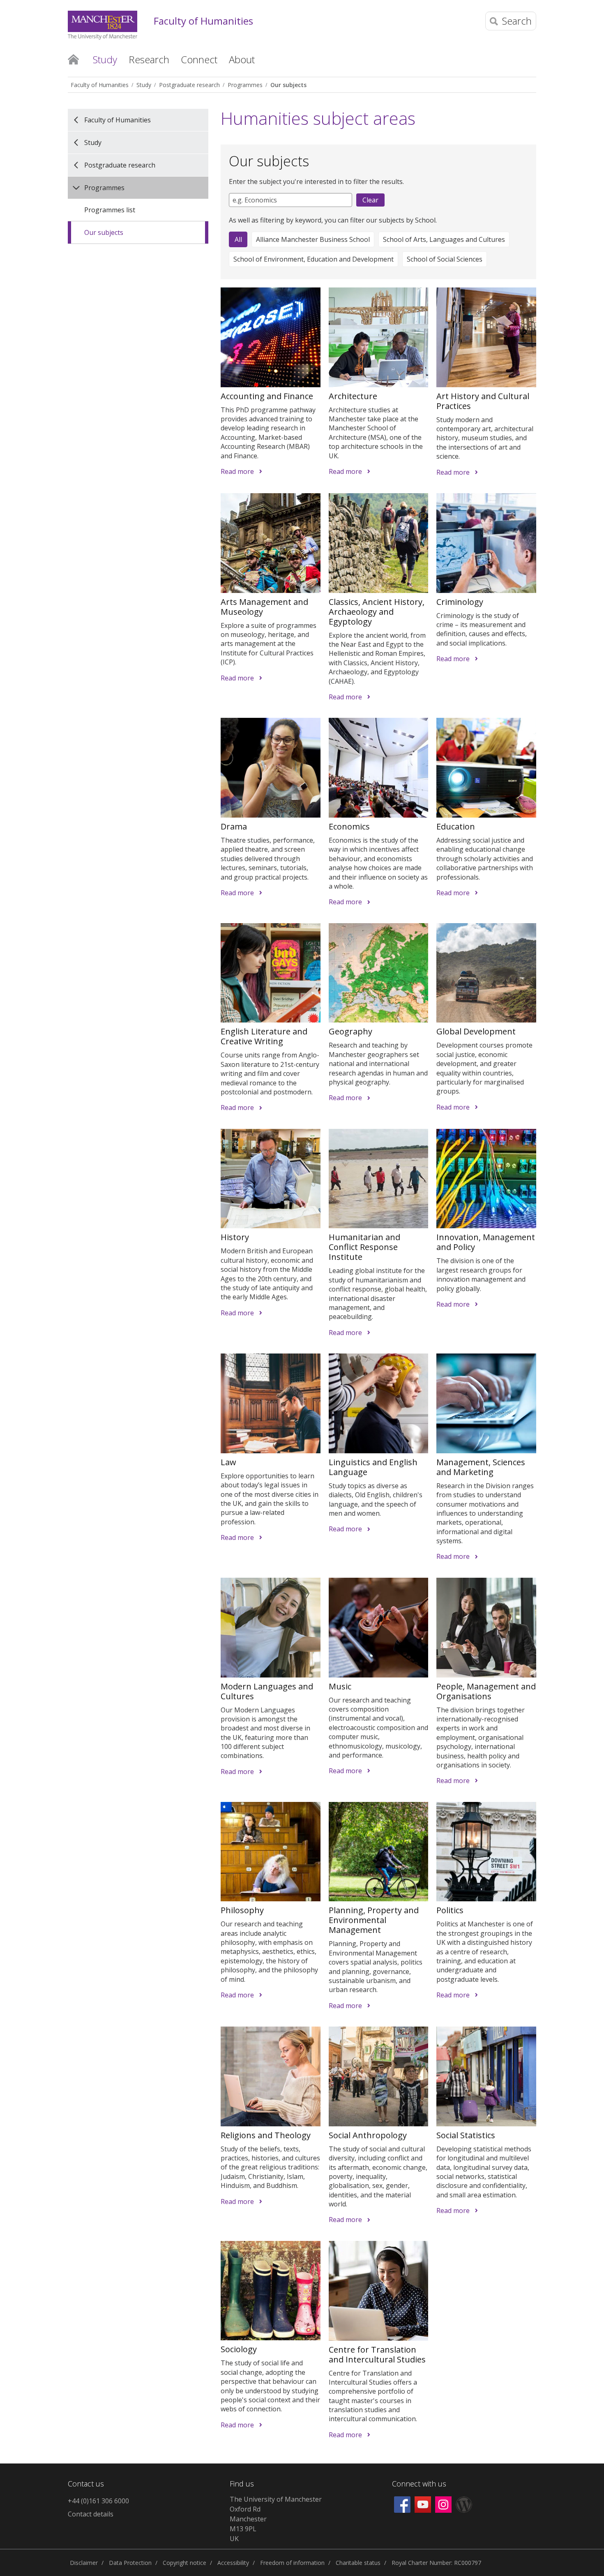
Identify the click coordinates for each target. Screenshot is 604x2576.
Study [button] (105, 59)
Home (73, 59)
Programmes (245, 85)
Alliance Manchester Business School (313, 239)
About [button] (242, 59)
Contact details (91, 2514)
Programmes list (110, 210)
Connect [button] (199, 59)
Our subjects (288, 85)
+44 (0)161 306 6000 (98, 2501)
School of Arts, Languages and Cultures (444, 239)
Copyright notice (184, 2563)
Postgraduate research (189, 85)
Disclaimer (84, 2563)
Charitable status (358, 2563)
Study (144, 85)
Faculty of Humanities (203, 21)
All (238, 239)
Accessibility (233, 2563)
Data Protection (130, 2563)
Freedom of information (292, 2563)
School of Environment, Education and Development (314, 259)
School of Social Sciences (445, 259)
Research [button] (149, 59)
